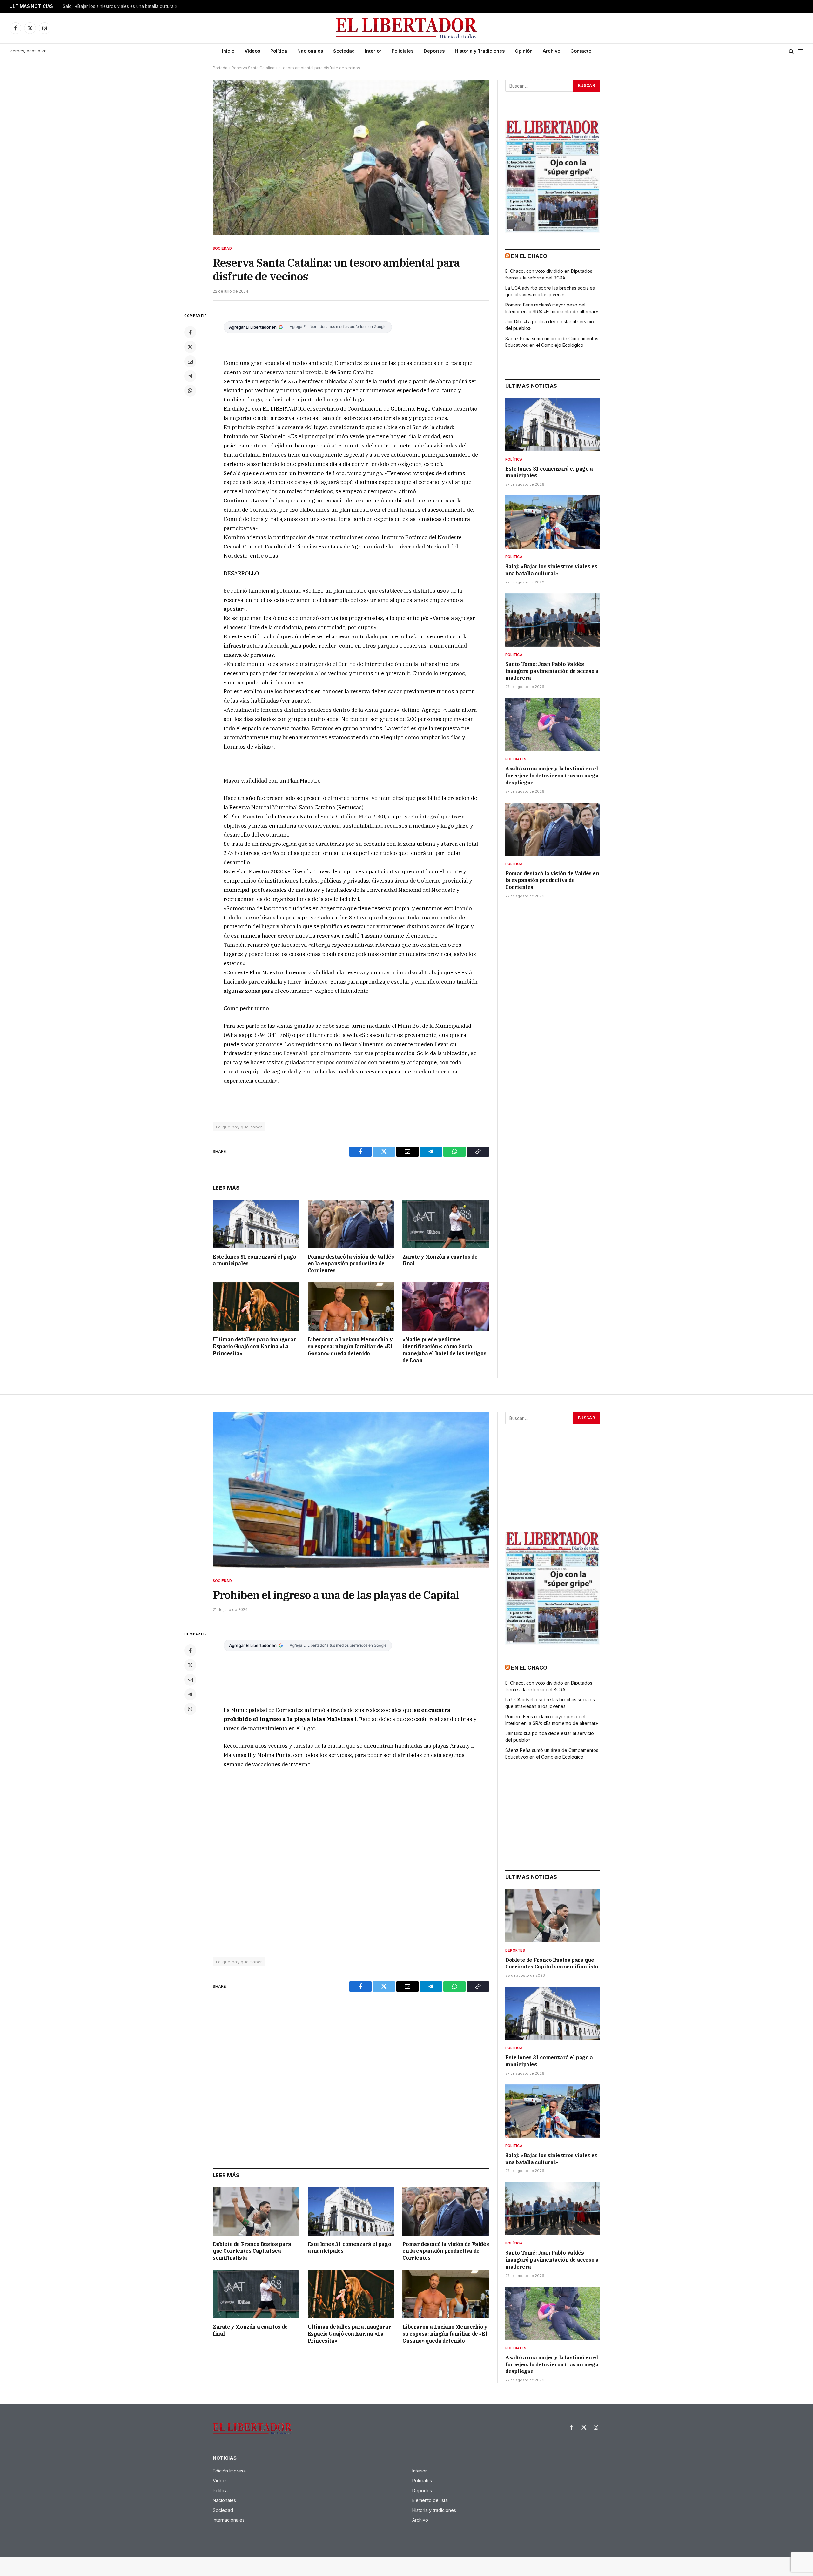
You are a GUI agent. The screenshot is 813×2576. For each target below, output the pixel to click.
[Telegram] (190, 376)
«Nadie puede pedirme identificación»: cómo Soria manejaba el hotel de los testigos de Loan (444, 1350)
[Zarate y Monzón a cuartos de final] (446, 1224)
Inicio (228, 51)
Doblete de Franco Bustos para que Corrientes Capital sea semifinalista (252, 2251)
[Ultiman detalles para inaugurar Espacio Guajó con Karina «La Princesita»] (256, 1307)
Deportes (434, 51)
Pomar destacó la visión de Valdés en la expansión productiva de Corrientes (351, 1264)
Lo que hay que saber (239, 1127)
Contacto (581, 51)
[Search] (791, 51)
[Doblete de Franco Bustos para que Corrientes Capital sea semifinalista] (256, 2211)
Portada (220, 68)
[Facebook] (190, 332)
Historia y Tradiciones (480, 51)
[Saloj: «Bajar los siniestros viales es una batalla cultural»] (553, 522)
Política (279, 51)
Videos (252, 51)
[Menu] (801, 51)
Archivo (551, 51)
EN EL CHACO (529, 256)
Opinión (524, 51)
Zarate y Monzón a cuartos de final (440, 1260)
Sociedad (344, 51)
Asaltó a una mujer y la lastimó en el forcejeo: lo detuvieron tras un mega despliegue (552, 776)
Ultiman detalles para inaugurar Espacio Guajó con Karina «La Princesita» (255, 1346)
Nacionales (310, 51)
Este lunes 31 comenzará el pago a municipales (255, 1260)
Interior (373, 51)
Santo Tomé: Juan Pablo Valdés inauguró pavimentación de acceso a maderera (552, 671)
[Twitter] (190, 347)
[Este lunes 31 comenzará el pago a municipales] (256, 1224)
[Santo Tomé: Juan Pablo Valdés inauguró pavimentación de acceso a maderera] (553, 620)
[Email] (190, 361)
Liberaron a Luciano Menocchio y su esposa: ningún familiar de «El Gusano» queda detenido (350, 1346)
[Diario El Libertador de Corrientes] (407, 28)
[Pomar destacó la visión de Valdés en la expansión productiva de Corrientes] (351, 1224)
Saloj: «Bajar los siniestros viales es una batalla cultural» (120, 6)
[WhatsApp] (190, 391)
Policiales (403, 51)
